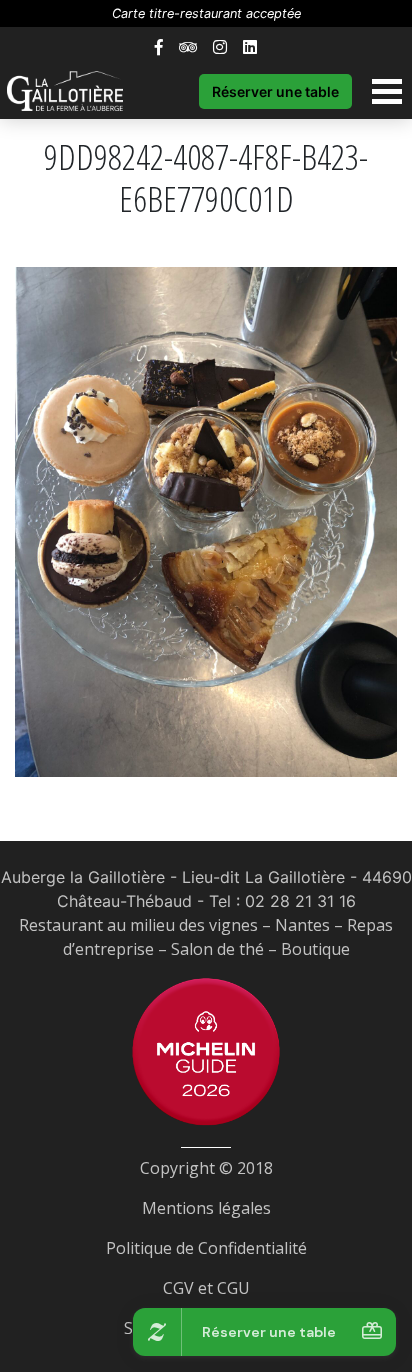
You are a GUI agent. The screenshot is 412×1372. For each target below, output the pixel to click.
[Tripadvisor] (188, 47)
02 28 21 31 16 (300, 901)
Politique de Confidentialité (206, 1248)
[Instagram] (220, 47)
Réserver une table (275, 91)
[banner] (75, 91)
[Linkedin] (250, 47)
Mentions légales (206, 1208)
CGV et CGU (206, 1288)
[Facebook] (159, 47)
